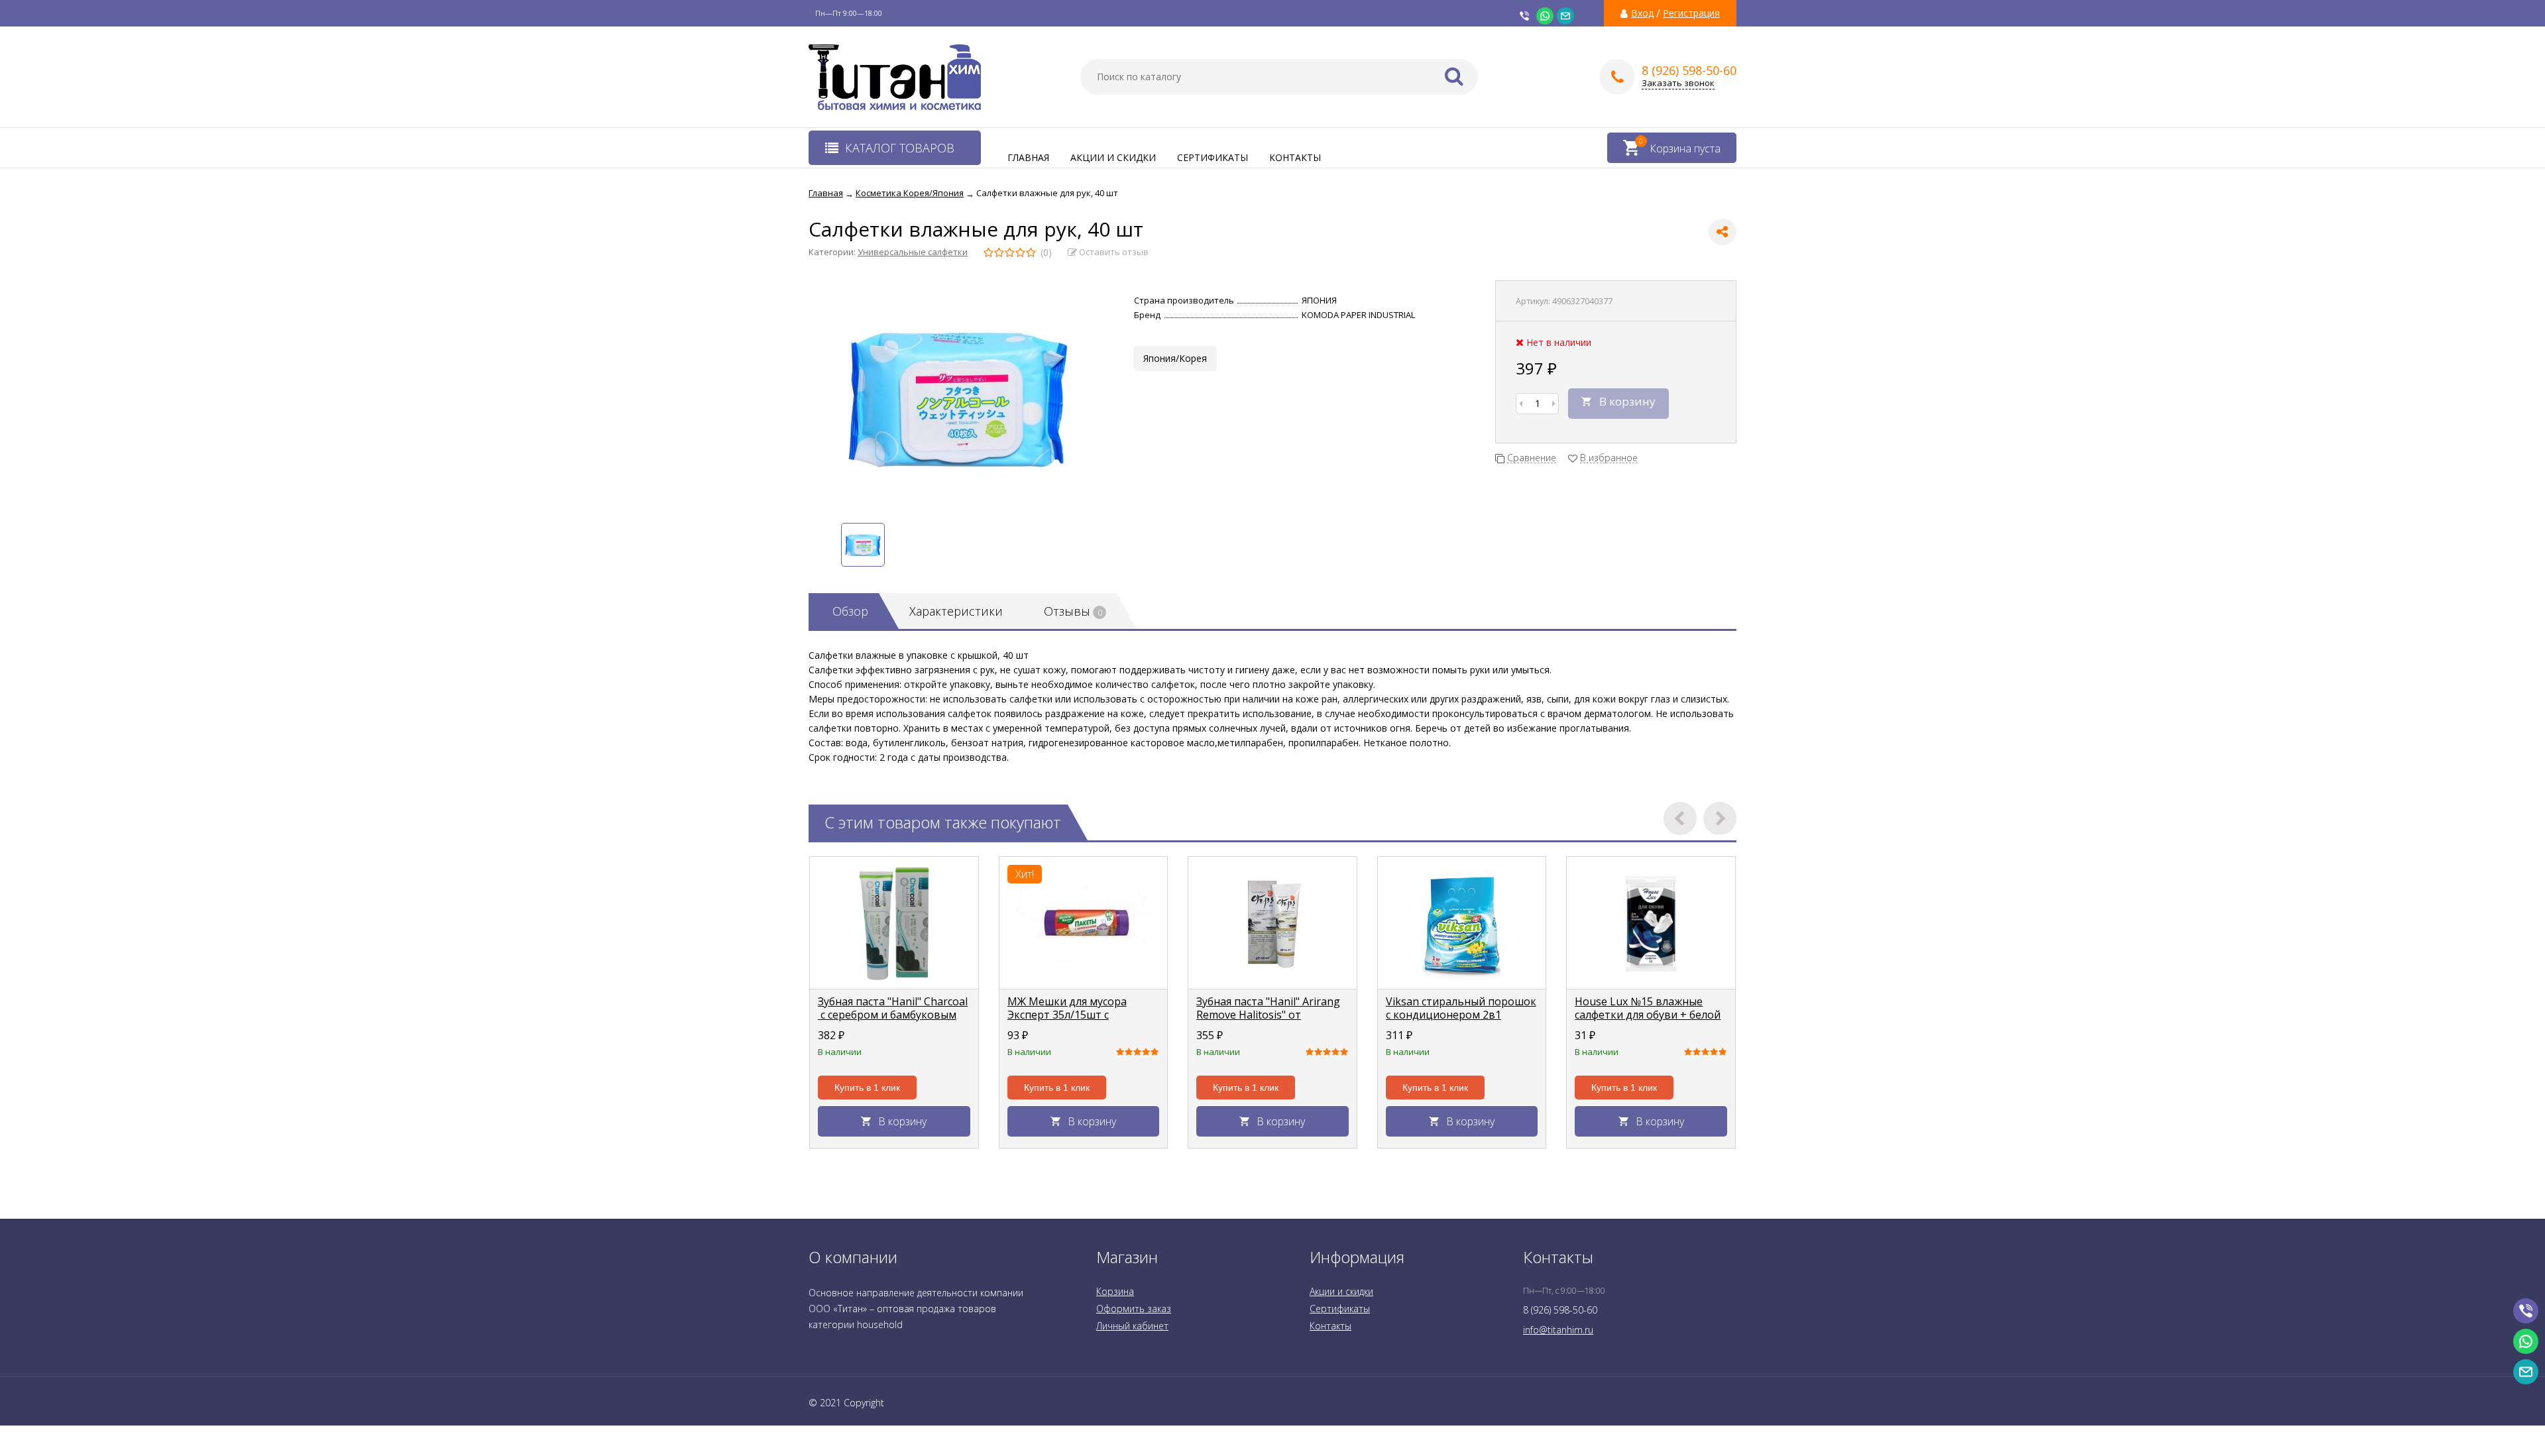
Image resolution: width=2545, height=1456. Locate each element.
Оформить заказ (1134, 1309)
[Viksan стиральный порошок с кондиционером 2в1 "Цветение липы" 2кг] (1462, 923)
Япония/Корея (1175, 358)
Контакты (1295, 157)
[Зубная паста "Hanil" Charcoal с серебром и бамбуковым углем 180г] (894, 923)
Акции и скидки (1113, 157)
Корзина (1115, 1291)
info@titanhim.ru (1558, 1330)
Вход (1642, 13)
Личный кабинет (1132, 1326)
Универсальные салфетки (913, 252)
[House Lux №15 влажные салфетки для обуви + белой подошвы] (1651, 923)
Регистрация (1691, 13)
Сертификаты (1213, 157)
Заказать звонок (1678, 83)
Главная (1028, 157)
